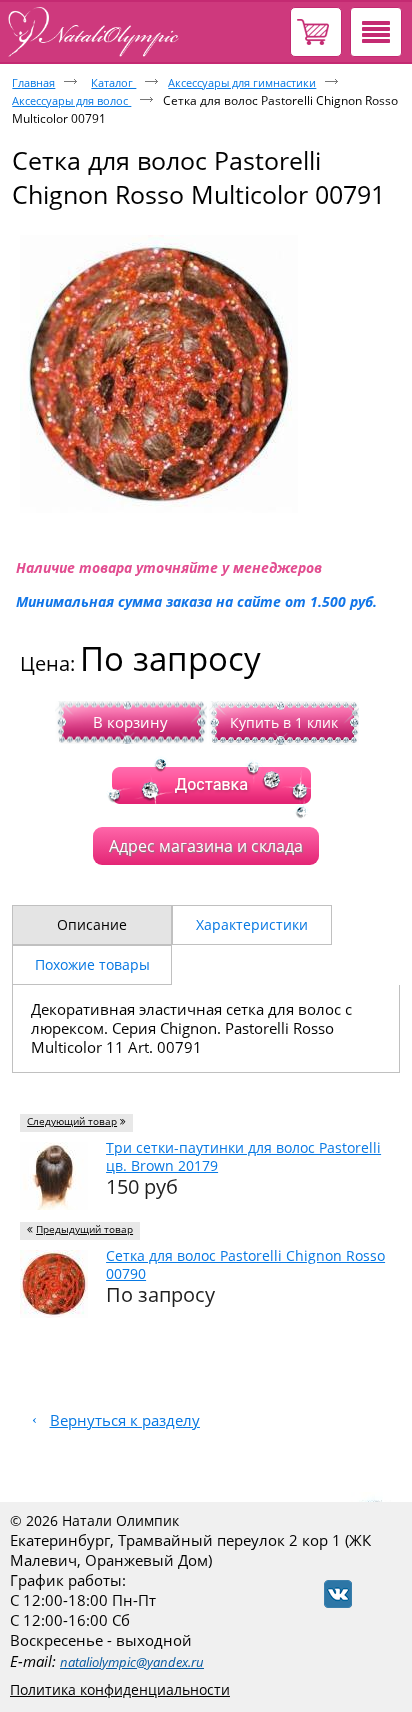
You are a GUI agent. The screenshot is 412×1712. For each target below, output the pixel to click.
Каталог (113, 82)
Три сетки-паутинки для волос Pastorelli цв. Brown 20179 (243, 1156)
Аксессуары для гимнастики (242, 82)
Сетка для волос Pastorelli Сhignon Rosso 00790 (245, 1264)
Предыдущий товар (84, 1229)
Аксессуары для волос (71, 100)
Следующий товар (72, 1121)
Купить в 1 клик (284, 722)
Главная (33, 82)
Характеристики (252, 924)
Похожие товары (92, 964)
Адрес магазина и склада (206, 846)
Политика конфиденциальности (120, 1689)
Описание (92, 924)
